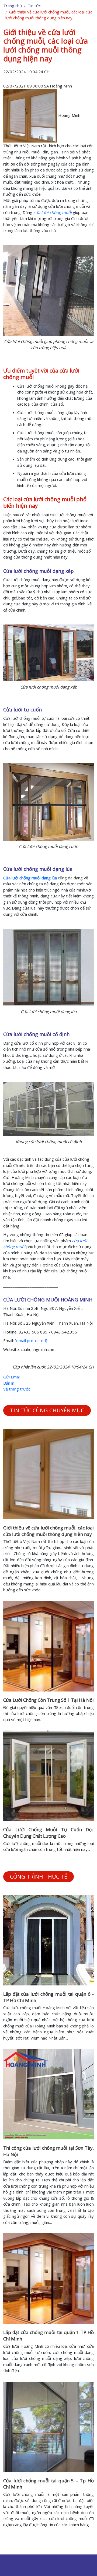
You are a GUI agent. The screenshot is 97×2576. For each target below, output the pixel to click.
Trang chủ (13, 6)
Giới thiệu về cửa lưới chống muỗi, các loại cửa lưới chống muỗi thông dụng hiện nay (48, 1531)
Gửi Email (12, 1377)
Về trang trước (17, 1389)
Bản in (9, 1383)
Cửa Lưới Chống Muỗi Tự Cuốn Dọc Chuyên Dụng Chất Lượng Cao (48, 1833)
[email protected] (31, 1340)
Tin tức (34, 6)
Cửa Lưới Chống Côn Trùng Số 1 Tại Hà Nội (48, 1700)
